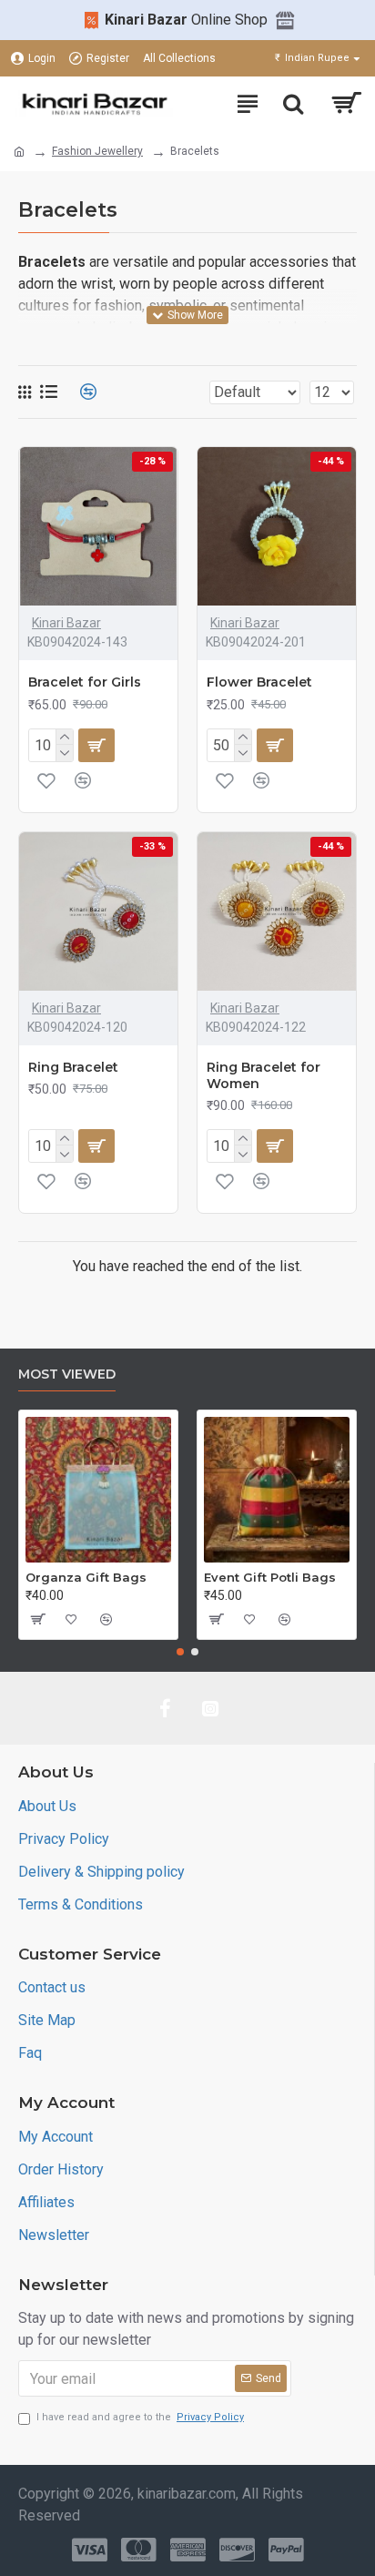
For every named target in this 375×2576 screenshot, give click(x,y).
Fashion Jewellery (97, 151)
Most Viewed (67, 1375)
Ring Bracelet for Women (264, 1075)
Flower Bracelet (259, 682)
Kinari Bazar (66, 623)
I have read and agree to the (140, 2417)
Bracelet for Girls (85, 682)
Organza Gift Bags (86, 1577)
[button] (180, 1652)
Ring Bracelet (73, 1067)
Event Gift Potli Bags (270, 1577)
